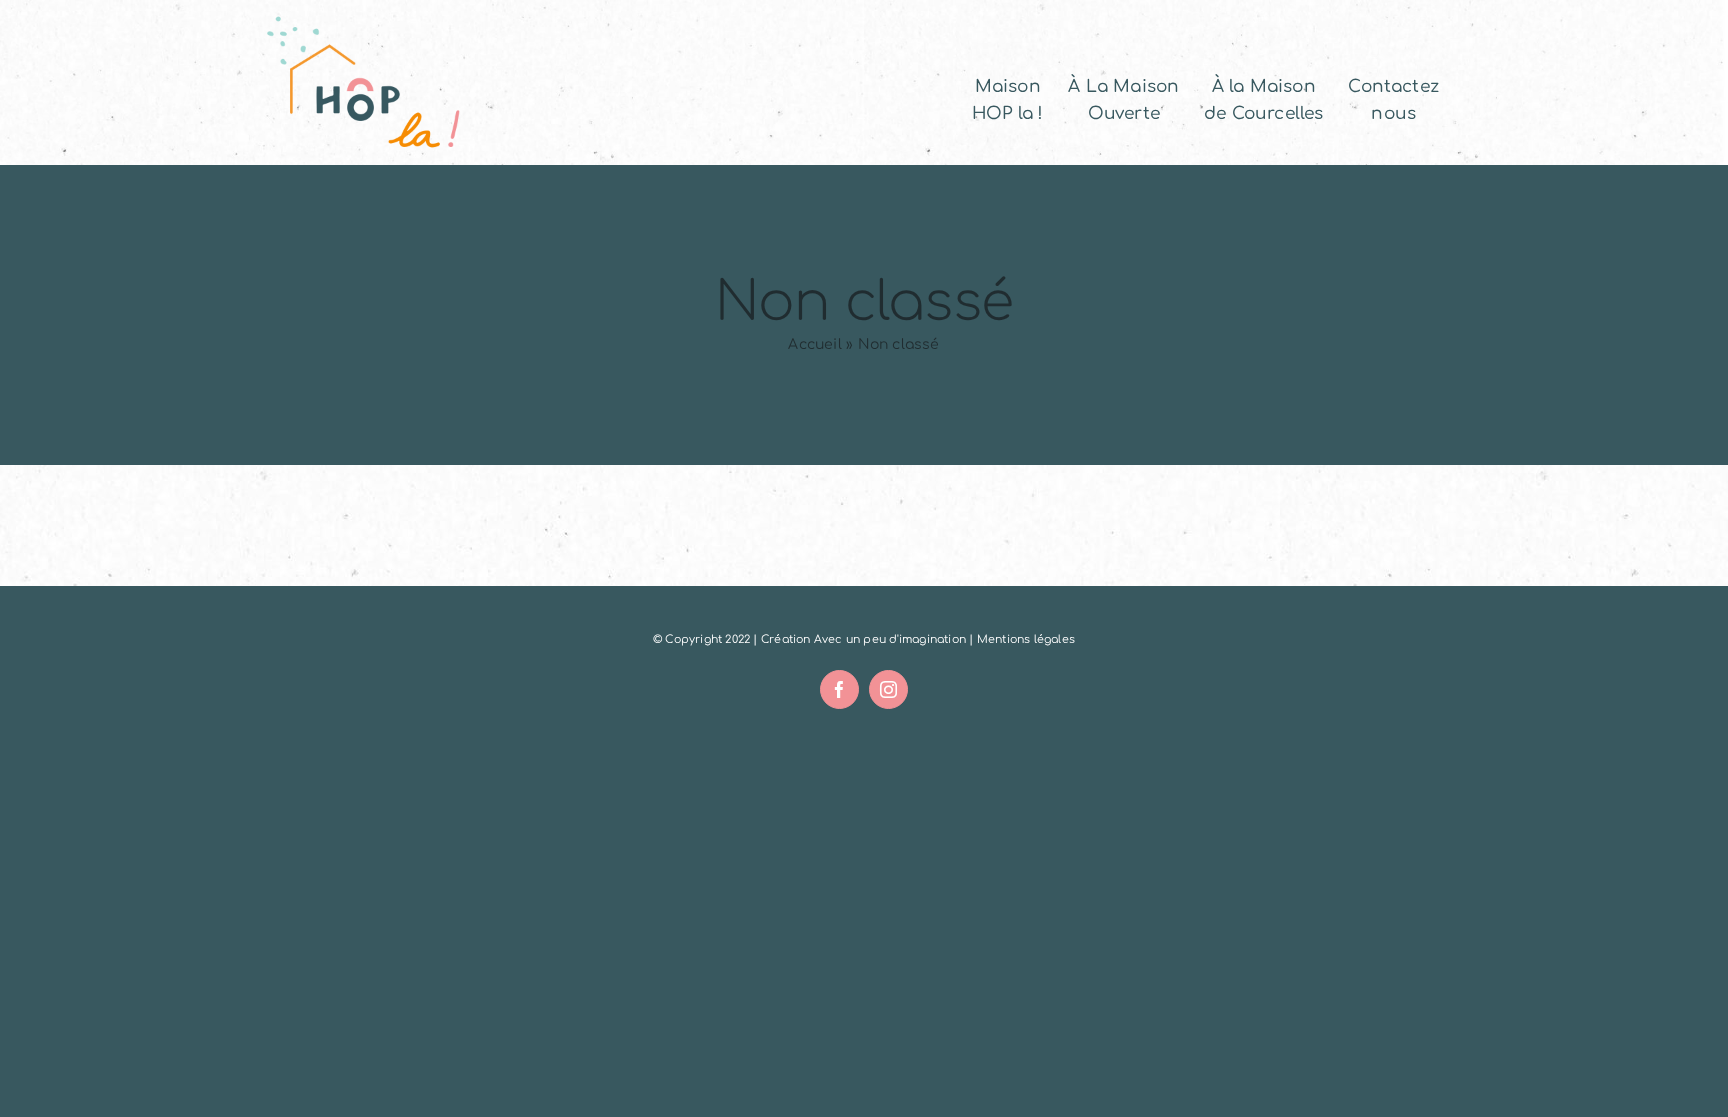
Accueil (814, 344)
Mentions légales (1026, 639)
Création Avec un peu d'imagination (863, 639)
